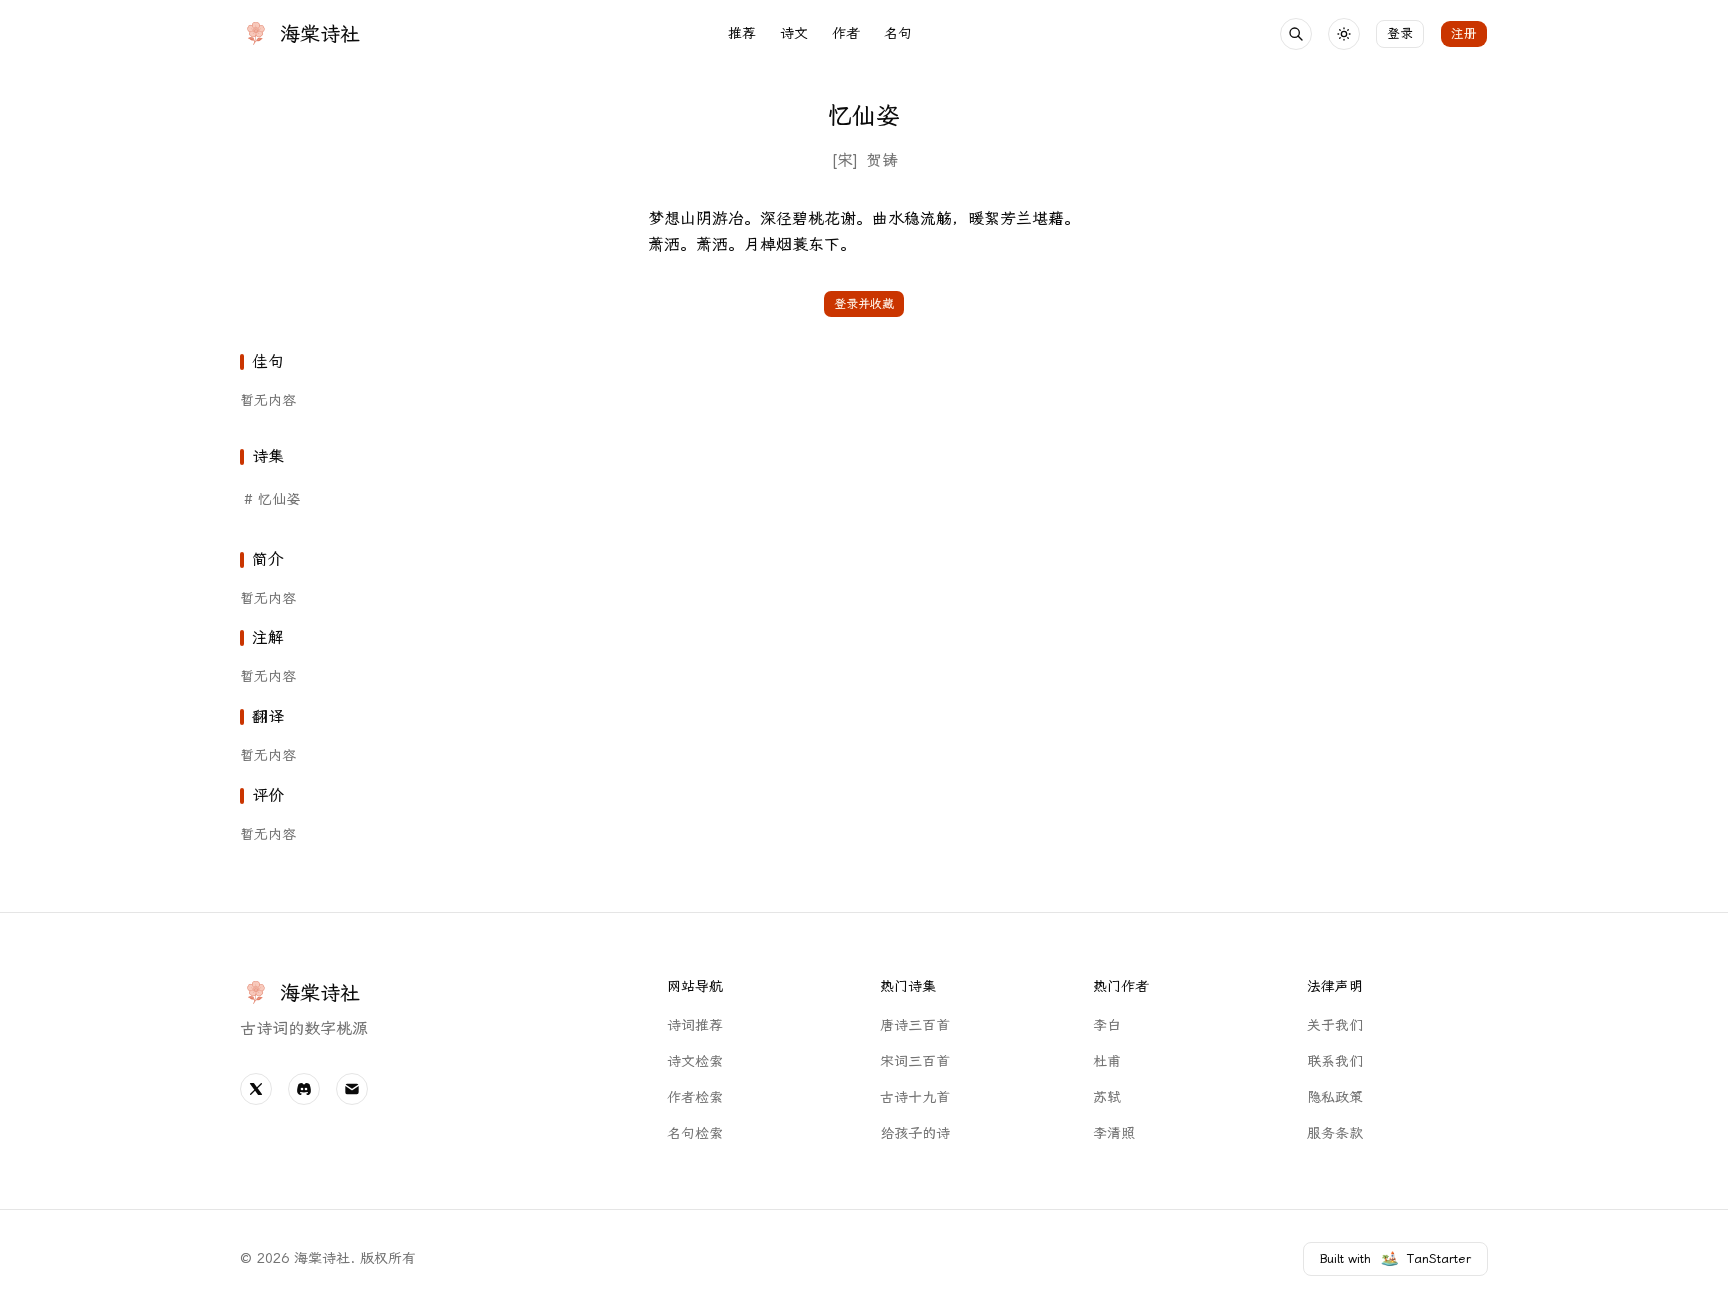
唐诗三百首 (915, 1025)
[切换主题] (1344, 34)
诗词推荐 (695, 1025)
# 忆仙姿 (272, 499)
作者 (846, 33)
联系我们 (1335, 1061)
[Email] (352, 1089)
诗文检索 (695, 1061)
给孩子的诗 (915, 1133)
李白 (1107, 1025)
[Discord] (304, 1089)
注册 (1464, 33)
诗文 (794, 33)
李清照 (1114, 1133)
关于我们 (1335, 1025)
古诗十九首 (915, 1097)
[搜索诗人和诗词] (1296, 34)
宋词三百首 (915, 1061)
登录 (1400, 33)
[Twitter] (256, 1089)
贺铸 (882, 160)
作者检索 (695, 1097)
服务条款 (1335, 1133)
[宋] (844, 160)
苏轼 (1107, 1097)
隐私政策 (1335, 1097)
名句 (898, 33)
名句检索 (695, 1133)
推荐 (742, 33)
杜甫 (1107, 1061)
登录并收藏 (864, 304)
